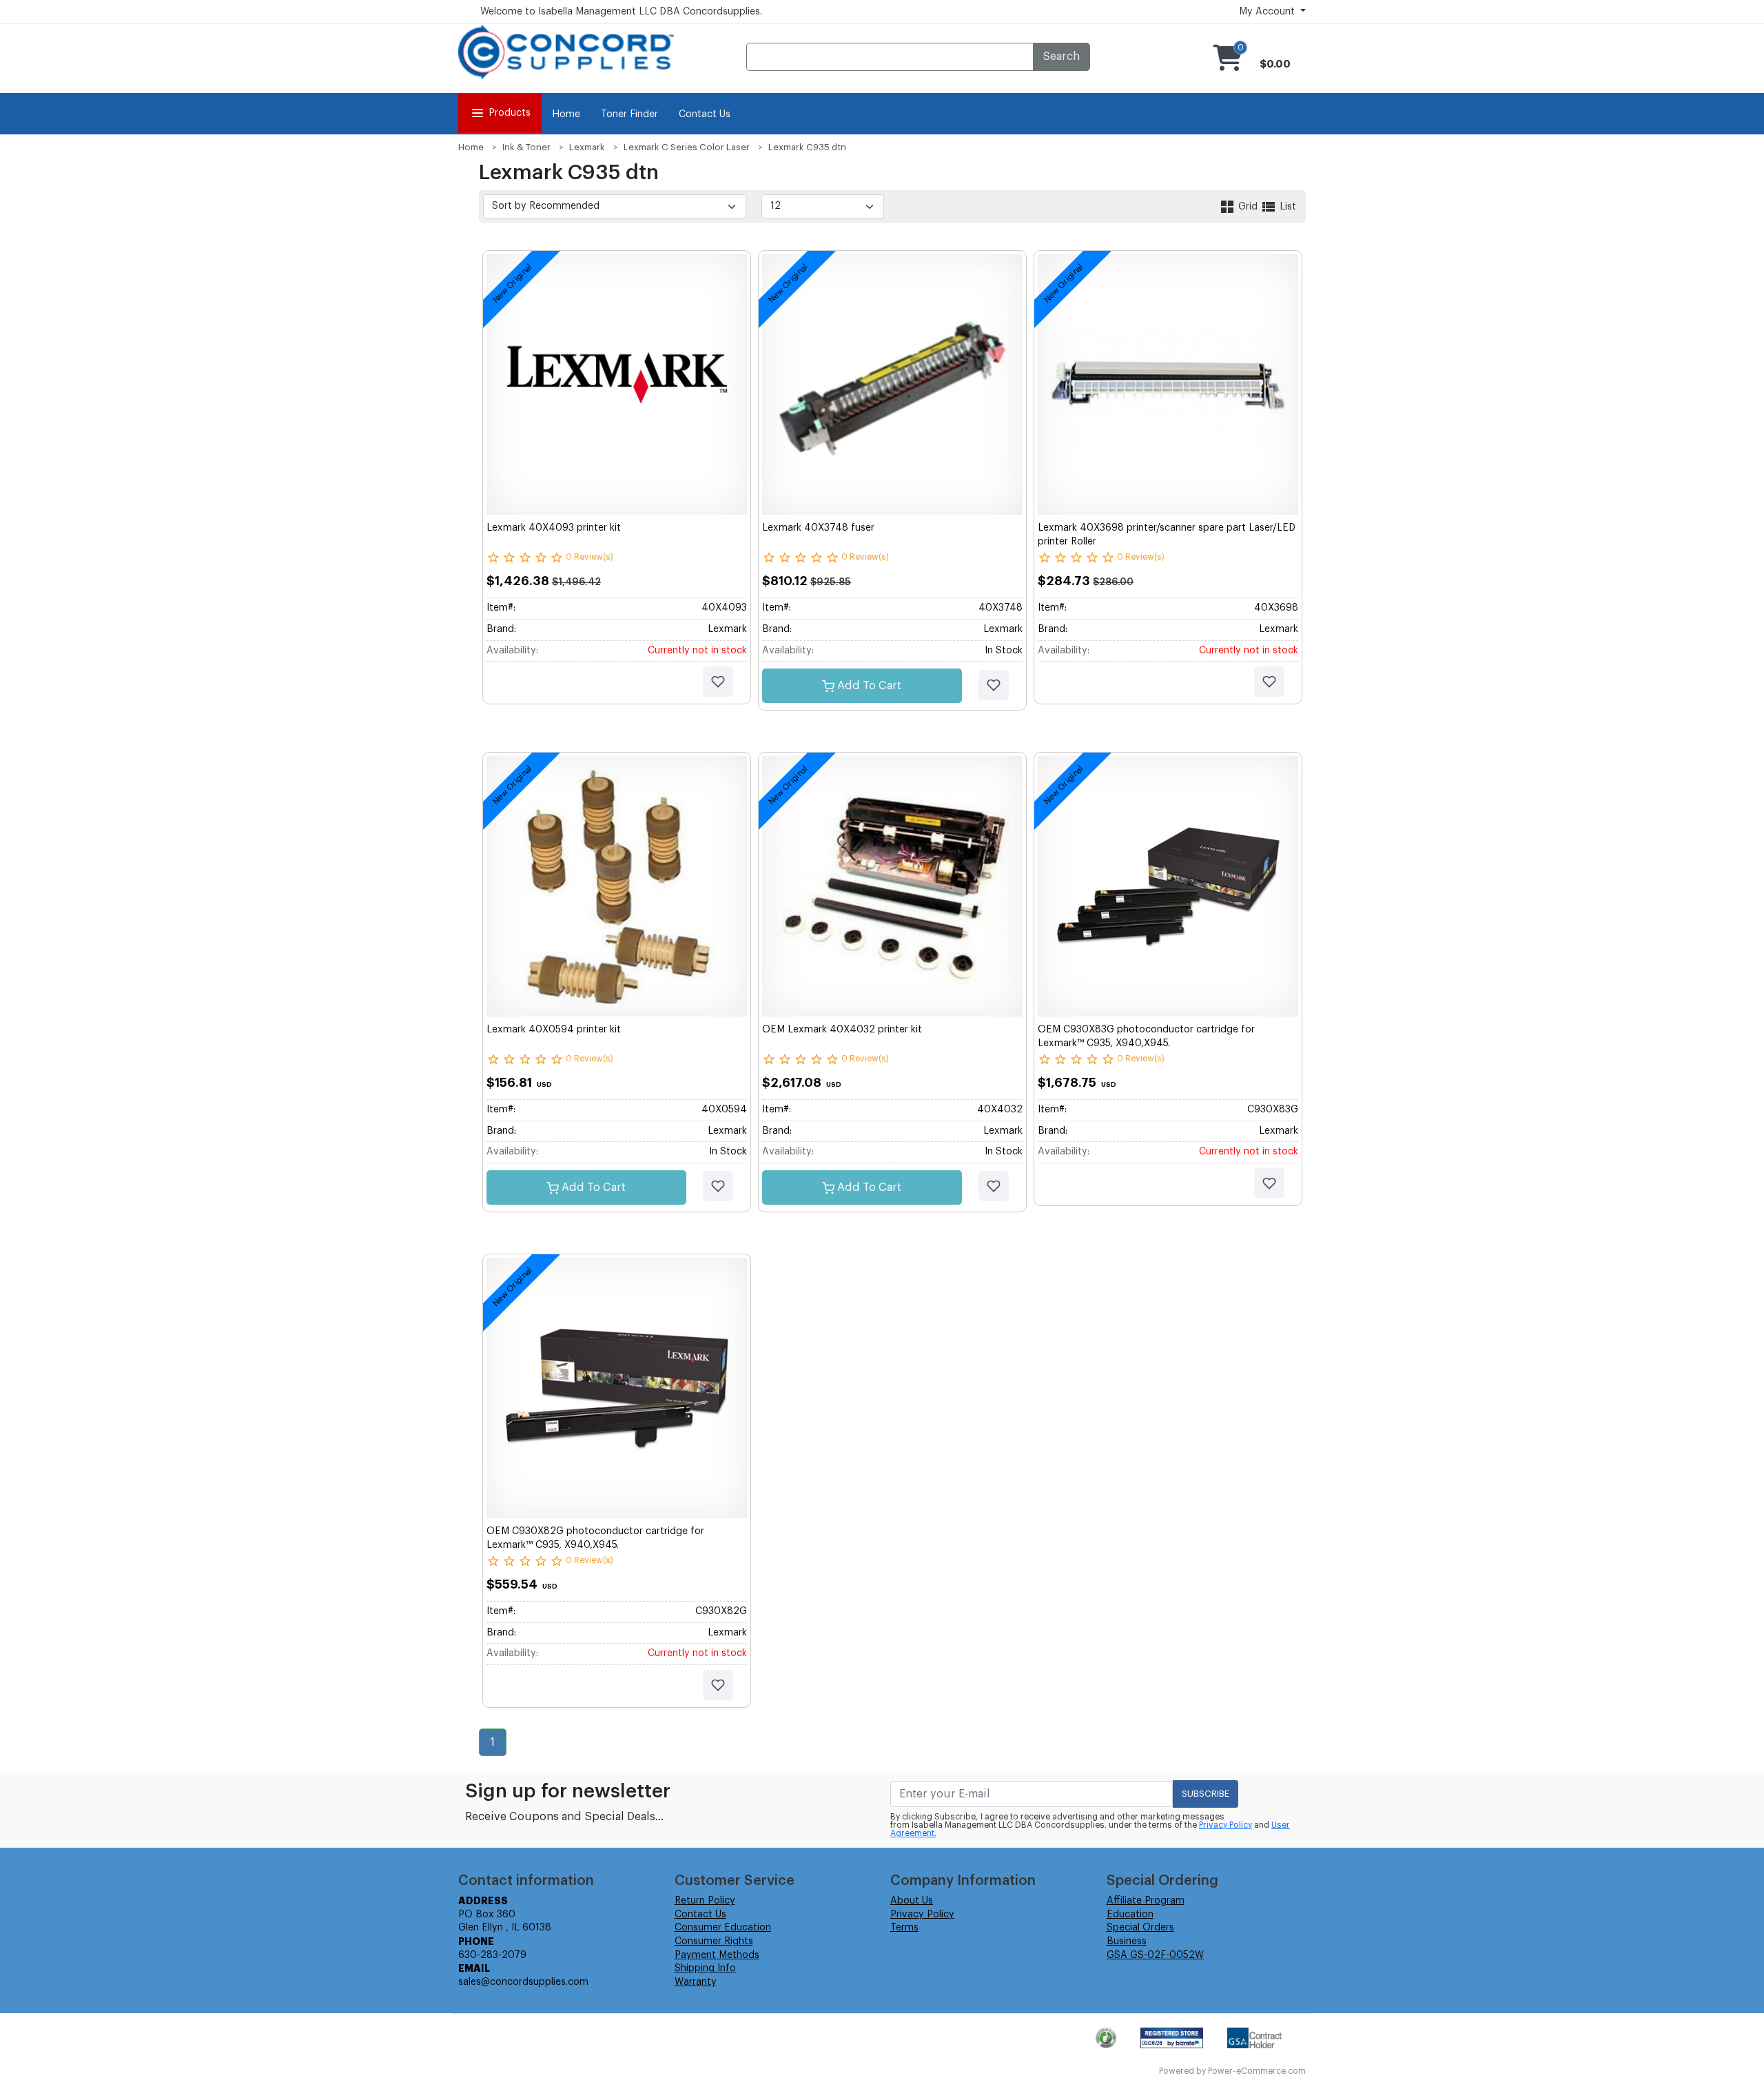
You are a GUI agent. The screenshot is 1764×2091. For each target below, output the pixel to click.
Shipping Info (705, 1968)
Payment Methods (717, 1955)
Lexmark (587, 147)
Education (1130, 1915)
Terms (904, 1928)
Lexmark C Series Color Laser (687, 147)
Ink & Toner (526, 147)
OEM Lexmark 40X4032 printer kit (842, 1030)
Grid (1248, 207)
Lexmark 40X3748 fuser (818, 528)
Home (566, 114)
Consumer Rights (714, 1941)
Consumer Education (723, 1928)
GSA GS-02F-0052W (1155, 1955)
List (1286, 207)
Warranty (696, 1982)
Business (1127, 1941)
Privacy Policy (1225, 1825)
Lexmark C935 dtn (807, 147)
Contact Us (705, 114)
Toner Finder (629, 114)
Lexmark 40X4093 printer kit (554, 528)
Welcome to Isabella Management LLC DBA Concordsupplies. (621, 12)
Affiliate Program (1146, 1901)
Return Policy (705, 1901)
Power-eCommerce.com (1257, 2071)
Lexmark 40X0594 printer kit (554, 1030)
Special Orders (1140, 1928)
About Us (912, 1901)
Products (510, 113)
